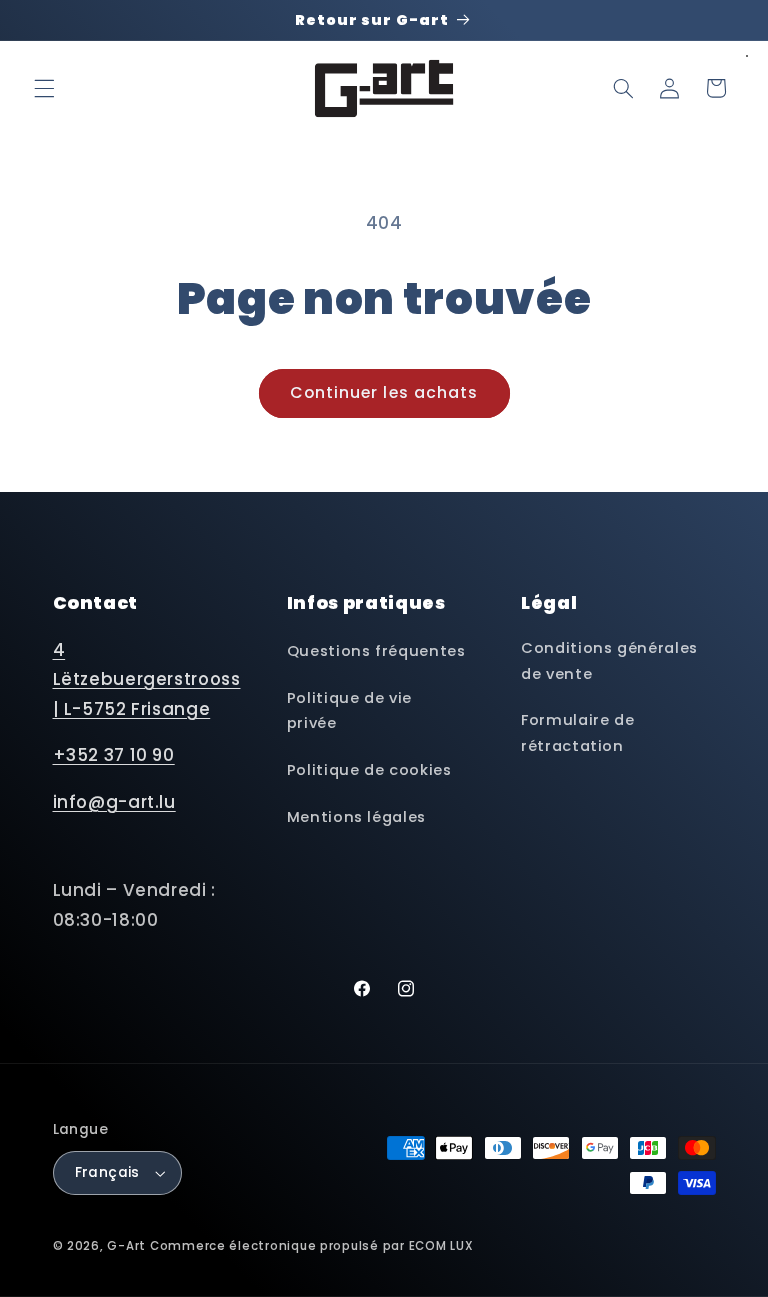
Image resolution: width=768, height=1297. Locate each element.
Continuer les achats (384, 392)
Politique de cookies (369, 770)
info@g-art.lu (114, 802)
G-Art (126, 1246)
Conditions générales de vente (609, 661)
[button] (44, 88)
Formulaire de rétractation (577, 733)
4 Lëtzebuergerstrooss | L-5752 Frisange (147, 679)
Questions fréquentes (376, 651)
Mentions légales (356, 817)
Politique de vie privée (349, 711)
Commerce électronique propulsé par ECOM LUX (312, 1246)
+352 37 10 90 (114, 755)
